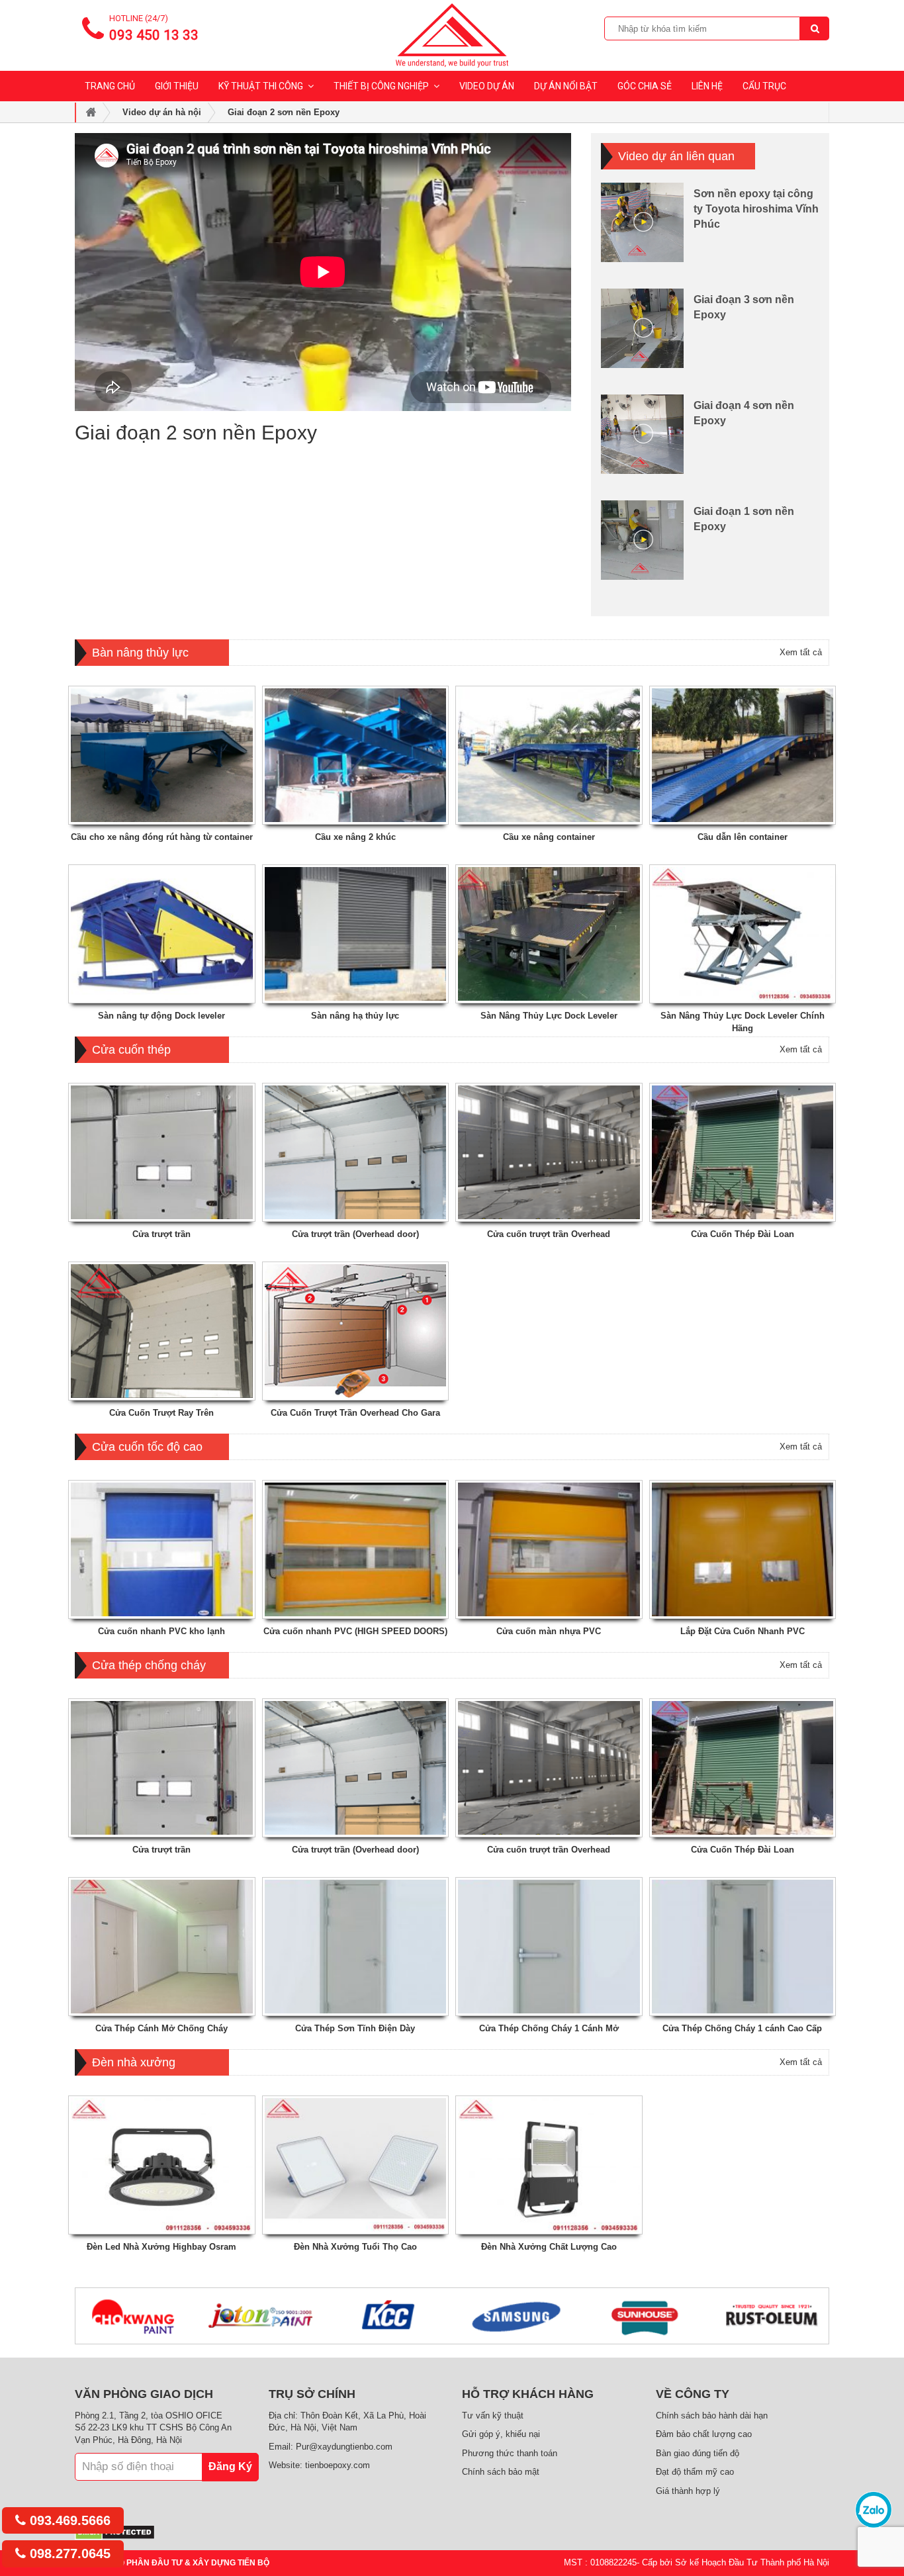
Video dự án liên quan (676, 156)
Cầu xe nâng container (549, 837)
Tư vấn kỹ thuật (493, 2415)
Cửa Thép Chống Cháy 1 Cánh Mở (549, 2028)
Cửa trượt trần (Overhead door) (355, 1234)
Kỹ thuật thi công (261, 86)
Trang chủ (110, 86)
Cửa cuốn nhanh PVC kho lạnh (161, 1631)
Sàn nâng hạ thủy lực (355, 1016)
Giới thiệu (177, 86)
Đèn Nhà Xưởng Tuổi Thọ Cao (355, 2247)
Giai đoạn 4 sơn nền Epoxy (744, 413)
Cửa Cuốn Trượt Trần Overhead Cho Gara (355, 1413)
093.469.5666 (68, 2520)
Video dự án (487, 86)
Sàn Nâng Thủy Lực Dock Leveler (549, 1016)
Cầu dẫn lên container (743, 837)
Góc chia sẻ (645, 86)
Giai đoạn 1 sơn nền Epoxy (744, 519)
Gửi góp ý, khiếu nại (501, 2434)
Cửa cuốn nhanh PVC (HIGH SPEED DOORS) (355, 1631)
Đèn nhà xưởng (134, 2062)
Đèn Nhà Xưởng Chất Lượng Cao (549, 2247)
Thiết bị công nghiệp (381, 86)
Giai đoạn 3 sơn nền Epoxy (744, 307)
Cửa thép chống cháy (149, 1665)
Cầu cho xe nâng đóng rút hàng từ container (162, 837)
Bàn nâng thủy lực (140, 653)
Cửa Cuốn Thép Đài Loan (743, 1234)
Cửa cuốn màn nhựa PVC (549, 1631)
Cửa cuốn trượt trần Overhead (549, 1234)
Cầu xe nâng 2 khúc (355, 837)
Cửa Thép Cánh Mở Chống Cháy (161, 2028)
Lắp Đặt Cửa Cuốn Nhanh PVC (743, 1631)
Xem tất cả (801, 652)
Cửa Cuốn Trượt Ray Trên (161, 1413)
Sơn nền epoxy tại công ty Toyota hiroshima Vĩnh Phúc (756, 209)
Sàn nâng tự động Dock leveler (161, 1016)
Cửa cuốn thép (131, 1050)
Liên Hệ (707, 86)
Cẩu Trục (764, 86)
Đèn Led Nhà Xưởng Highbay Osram (161, 2247)
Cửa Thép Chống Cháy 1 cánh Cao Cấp (742, 2028)
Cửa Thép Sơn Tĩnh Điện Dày (355, 2028)
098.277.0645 (68, 2553)
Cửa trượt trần (161, 1234)
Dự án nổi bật (566, 86)
